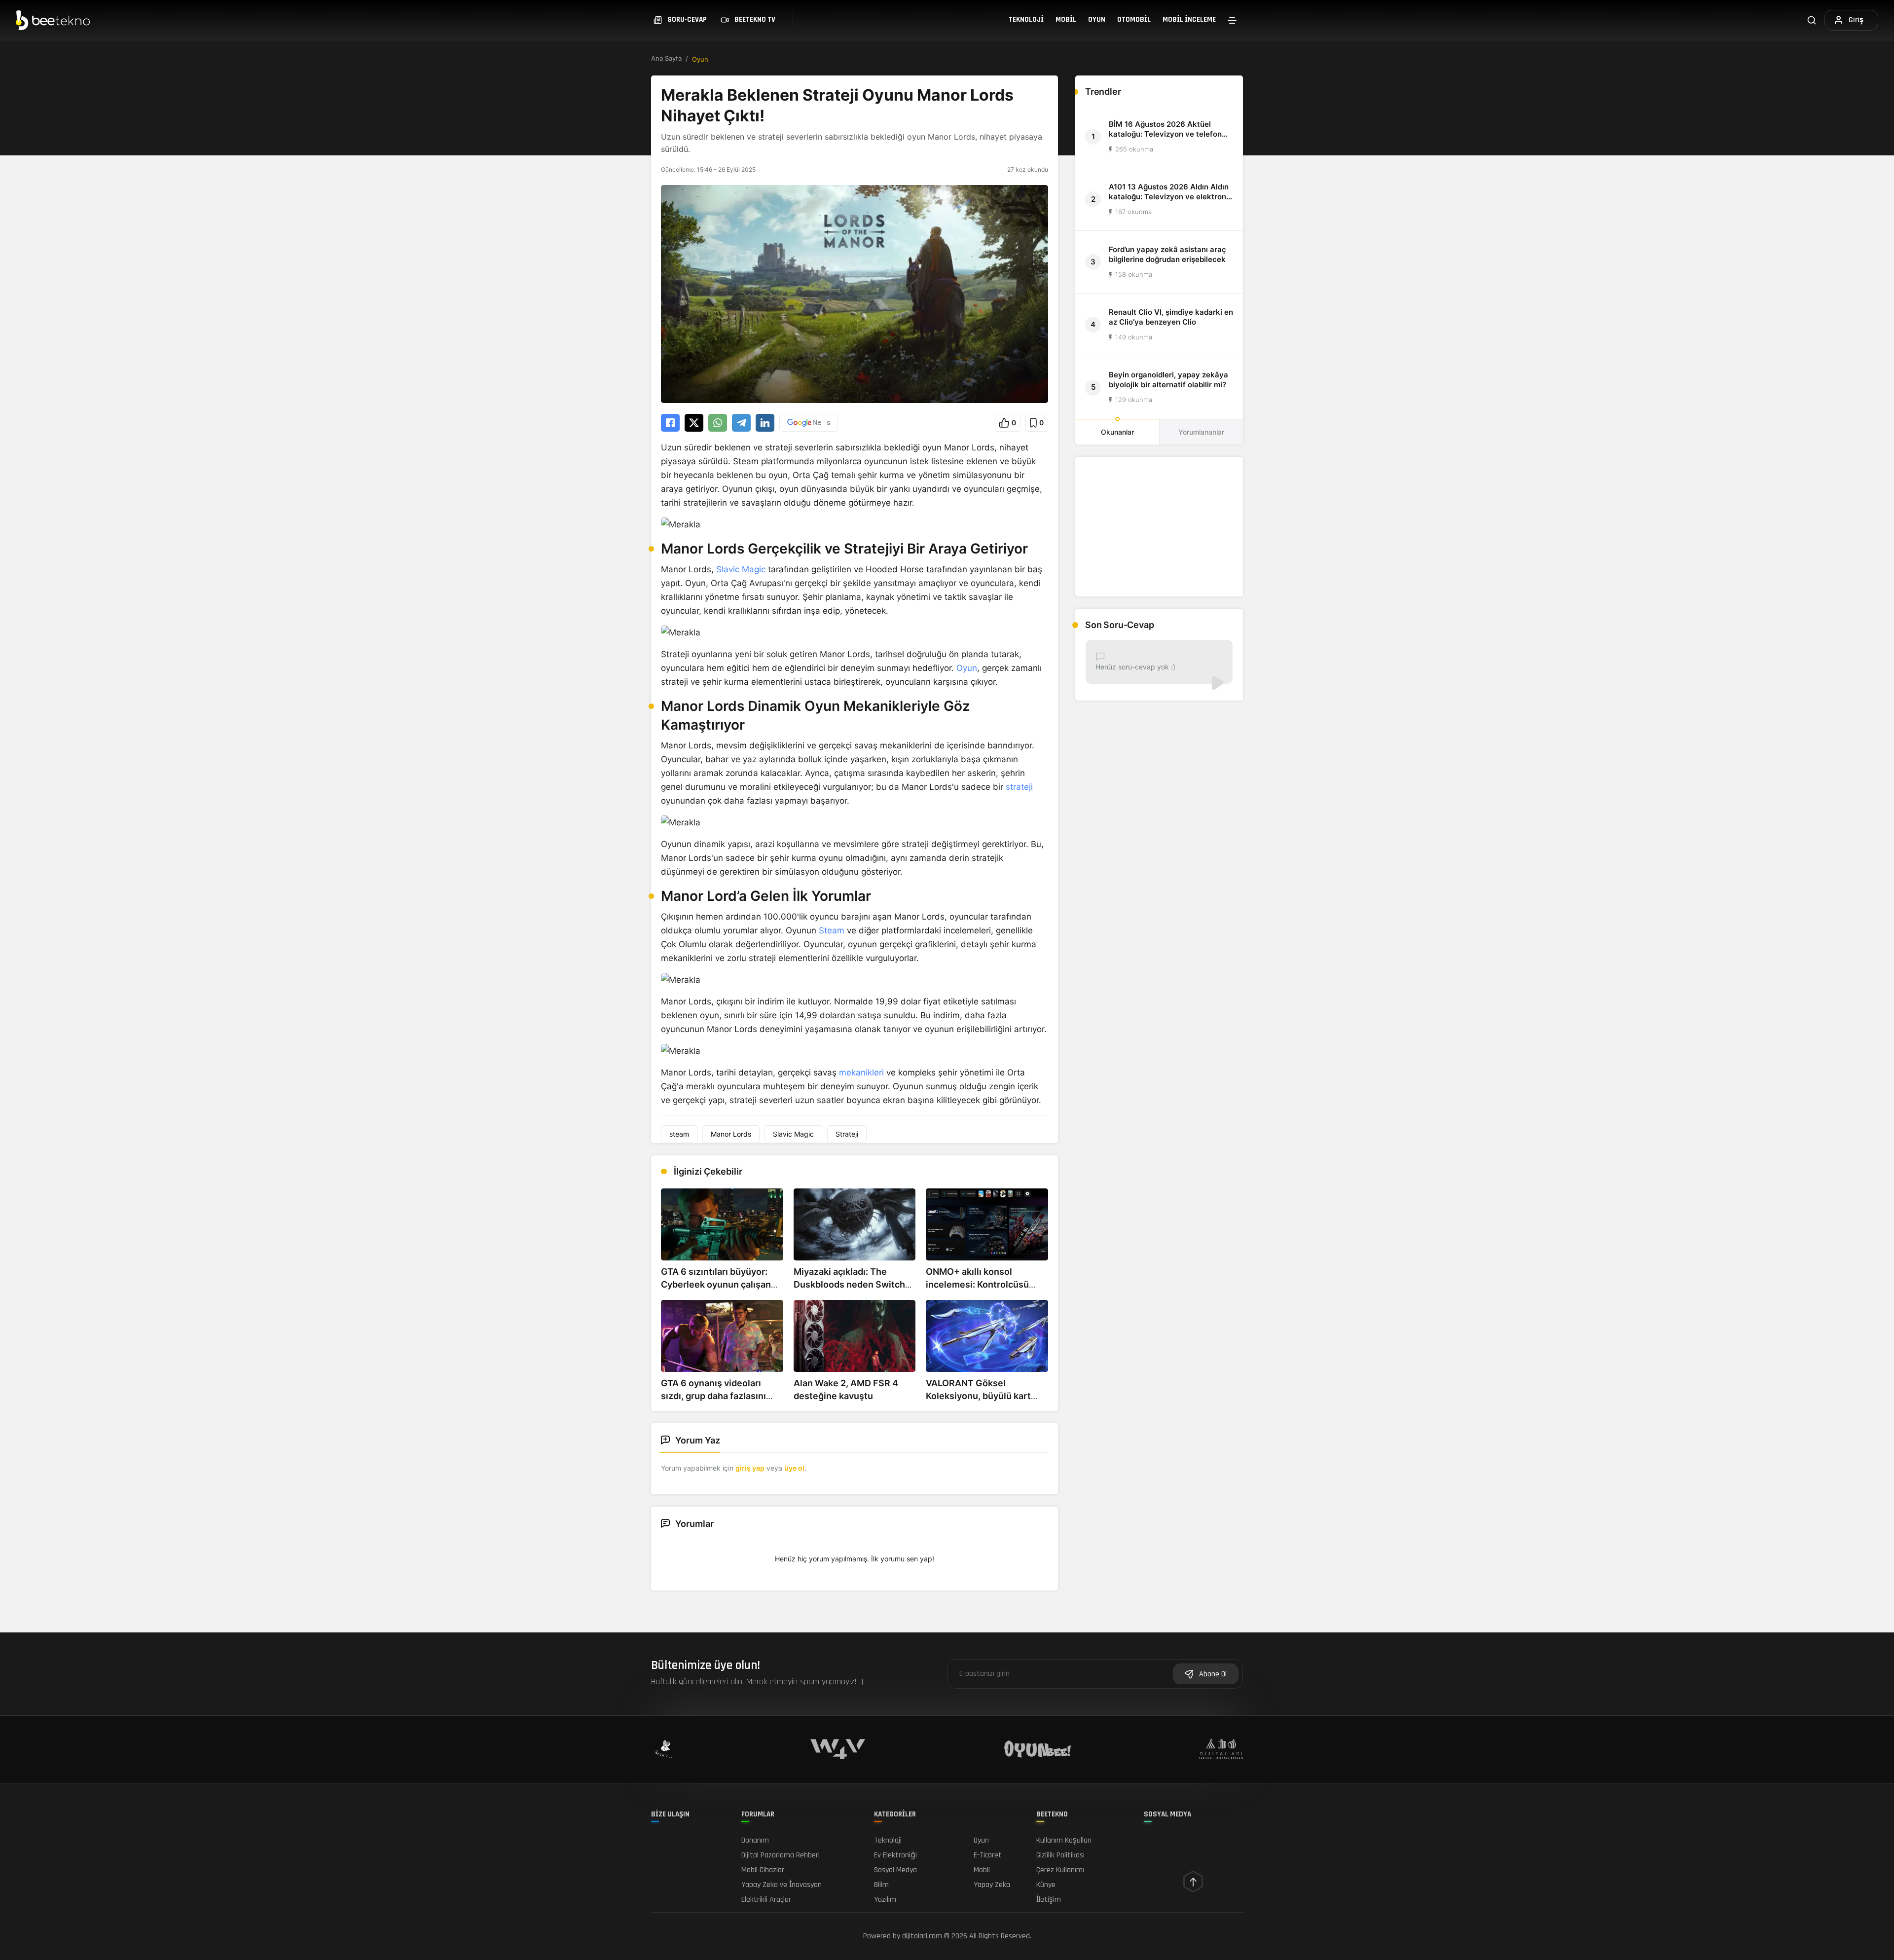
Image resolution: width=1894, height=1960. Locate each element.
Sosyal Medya (895, 1870)
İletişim (1049, 1900)
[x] (694, 423)
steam (679, 1134)
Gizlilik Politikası (1060, 1855)
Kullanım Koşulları (1064, 1840)
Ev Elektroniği (895, 1855)
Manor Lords (731, 1134)
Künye (1046, 1885)
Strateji (847, 1134)
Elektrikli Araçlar (766, 1900)
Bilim (881, 1885)
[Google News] (809, 423)
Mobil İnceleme (1189, 19)
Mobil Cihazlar (763, 1870)
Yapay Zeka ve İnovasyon (782, 1885)
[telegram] (741, 423)
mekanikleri (861, 1072)
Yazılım (885, 1900)
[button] (1008, 423)
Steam (832, 930)
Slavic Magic (741, 569)
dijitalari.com (922, 1936)
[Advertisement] (1159, 527)
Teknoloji (1026, 19)
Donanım (755, 1840)
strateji (1019, 787)
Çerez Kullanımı (1060, 1870)
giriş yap (750, 1468)
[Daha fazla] (1232, 20)
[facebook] (670, 423)
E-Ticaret (988, 1855)
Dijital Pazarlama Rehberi (781, 1855)
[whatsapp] (718, 423)
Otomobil (1134, 19)
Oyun (1097, 19)
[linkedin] (765, 423)
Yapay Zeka (992, 1885)
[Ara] (1812, 20)
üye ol (794, 1468)
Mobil (1066, 19)
